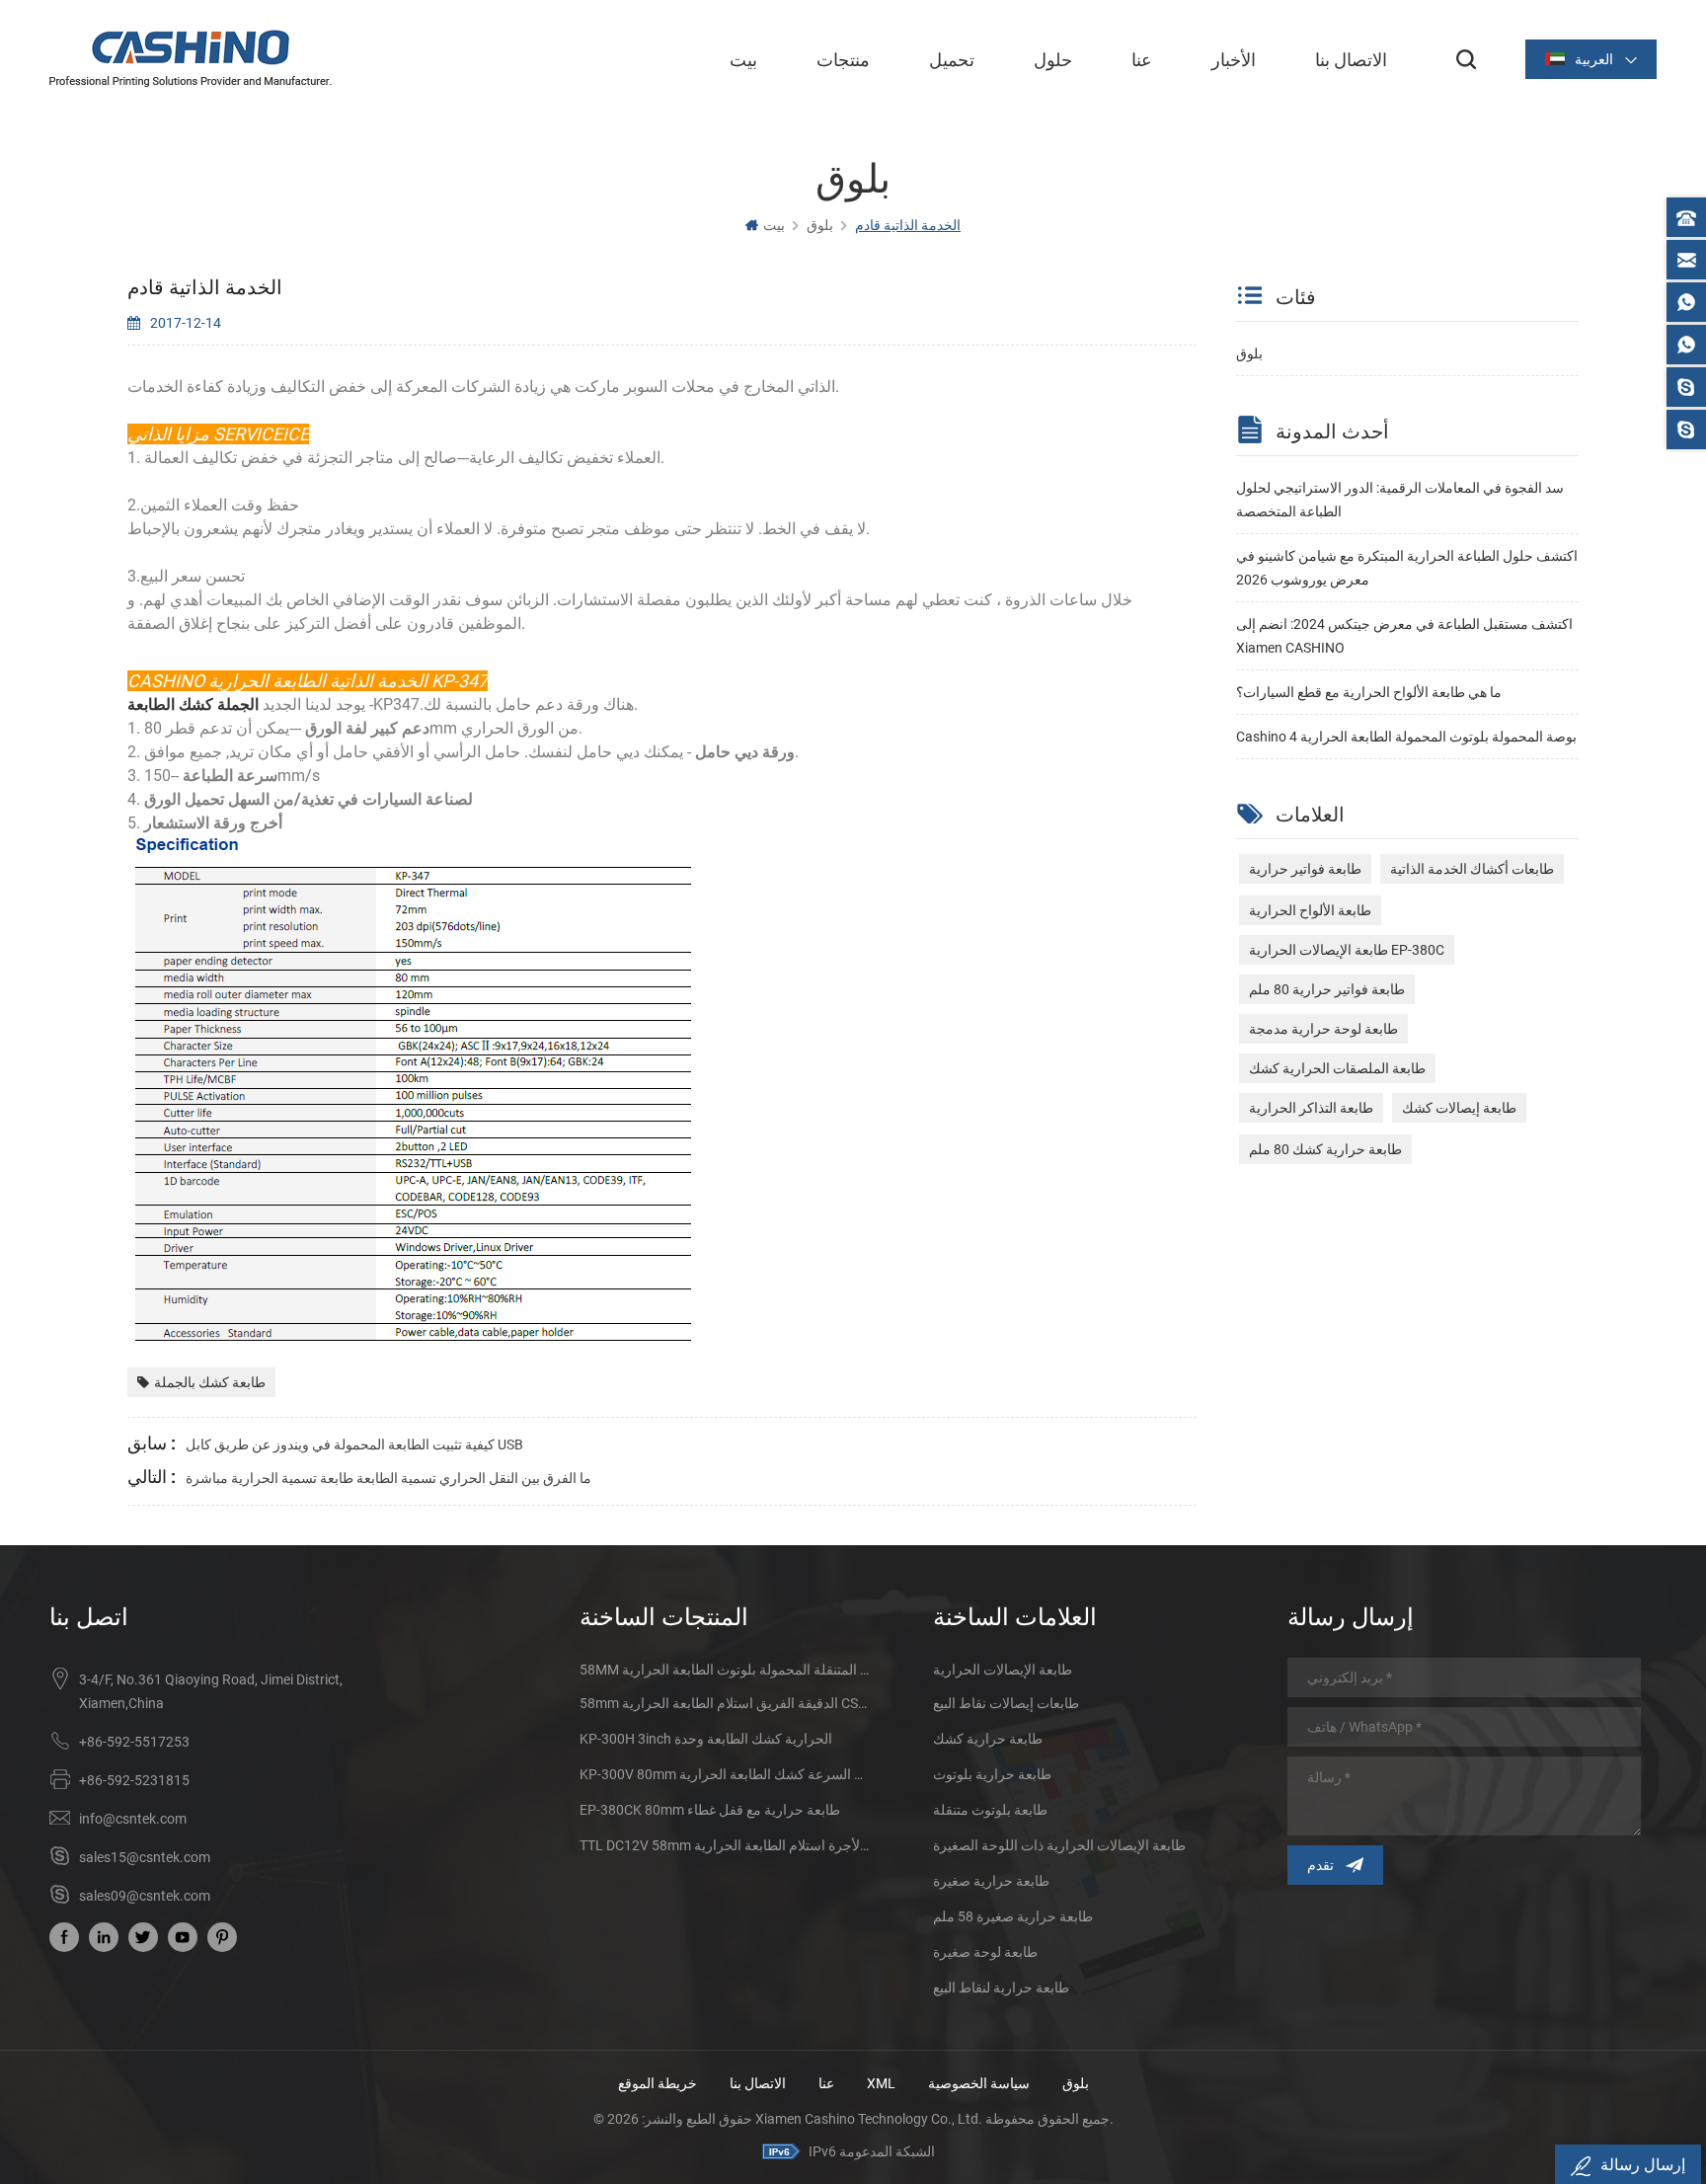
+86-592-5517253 (134, 1742)
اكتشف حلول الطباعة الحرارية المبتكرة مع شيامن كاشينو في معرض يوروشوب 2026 (1407, 568)
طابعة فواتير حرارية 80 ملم (1327, 989)
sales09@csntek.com (145, 1896)
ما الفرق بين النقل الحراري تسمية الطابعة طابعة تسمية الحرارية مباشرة (388, 1478)
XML (881, 2083)
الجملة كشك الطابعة (195, 704)
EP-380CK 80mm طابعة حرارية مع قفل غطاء (710, 1810)
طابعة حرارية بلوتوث (992, 1774)
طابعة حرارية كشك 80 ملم (1325, 1149)
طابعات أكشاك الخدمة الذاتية (1472, 869)
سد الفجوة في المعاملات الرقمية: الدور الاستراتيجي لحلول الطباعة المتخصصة (1400, 500)
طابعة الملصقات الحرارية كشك (1337, 1068)
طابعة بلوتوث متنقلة (990, 1810)
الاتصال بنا (1351, 59)
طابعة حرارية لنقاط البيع (1001, 1988)
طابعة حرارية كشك (988, 1739)
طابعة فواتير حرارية (1305, 869)
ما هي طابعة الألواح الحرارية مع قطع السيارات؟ (1369, 692)
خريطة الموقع (658, 2083)
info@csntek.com (133, 1819)
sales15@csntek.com (145, 1857)
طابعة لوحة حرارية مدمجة (1323, 1029)
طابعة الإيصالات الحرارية (1003, 1670)
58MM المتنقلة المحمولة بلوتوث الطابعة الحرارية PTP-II (724, 1670)
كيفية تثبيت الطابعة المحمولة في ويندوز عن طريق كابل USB (354, 1444)
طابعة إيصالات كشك (1459, 1108)
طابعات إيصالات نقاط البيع (1006, 1703)
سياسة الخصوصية (979, 2083)
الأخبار (1234, 59)
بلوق (1249, 353)
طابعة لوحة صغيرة (985, 1952)
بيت (743, 59)
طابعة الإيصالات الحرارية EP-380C (1347, 950)
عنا (1142, 59)
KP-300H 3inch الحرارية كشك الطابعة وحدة (706, 1739)
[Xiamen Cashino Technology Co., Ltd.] (191, 58)
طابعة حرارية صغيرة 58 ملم (1013, 1916)
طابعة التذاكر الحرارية (1311, 1108)
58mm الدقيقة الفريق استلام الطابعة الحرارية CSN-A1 (724, 1703)
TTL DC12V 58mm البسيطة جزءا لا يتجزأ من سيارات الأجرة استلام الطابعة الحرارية (724, 1845)
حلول (1053, 59)
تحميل (952, 59)
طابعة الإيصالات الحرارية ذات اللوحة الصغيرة (1059, 1845)
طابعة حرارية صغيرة (991, 1881)
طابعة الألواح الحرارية (1310, 910)
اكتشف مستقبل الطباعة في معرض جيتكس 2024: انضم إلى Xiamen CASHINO (1404, 636)
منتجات (843, 59)
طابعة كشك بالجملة (210, 1382)
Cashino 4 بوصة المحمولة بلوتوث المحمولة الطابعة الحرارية (1406, 737)
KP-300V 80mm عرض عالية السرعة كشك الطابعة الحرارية (724, 1774)
